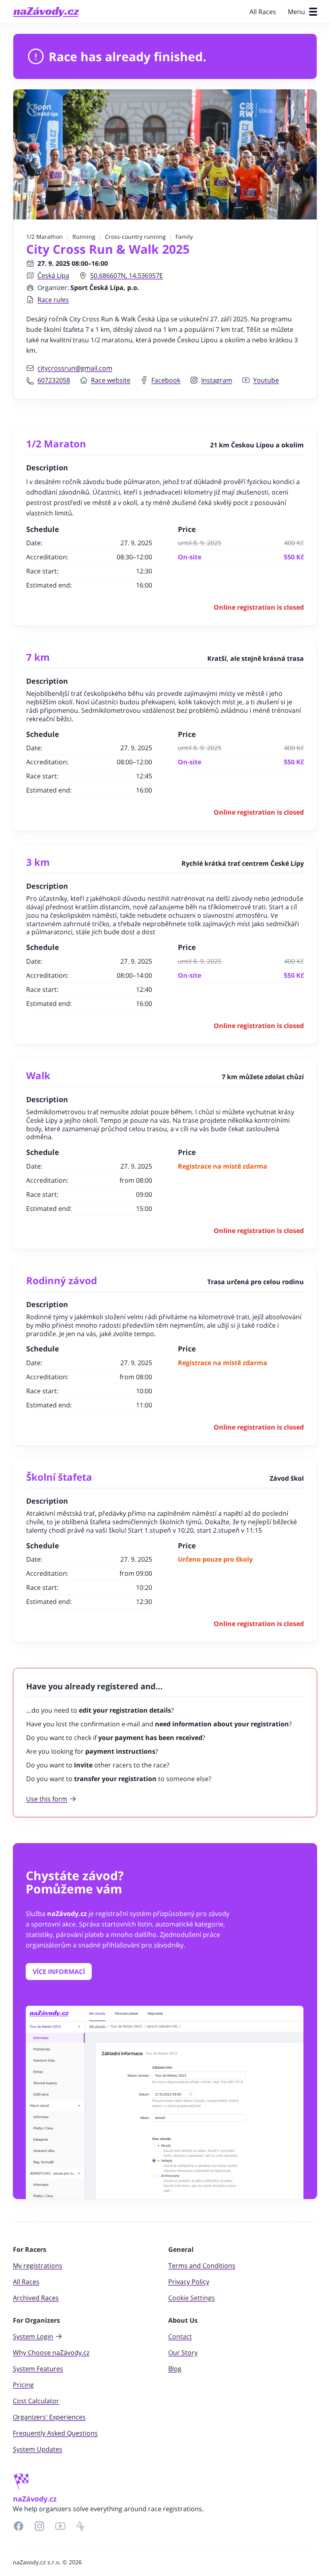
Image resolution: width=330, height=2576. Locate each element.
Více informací (59, 1972)
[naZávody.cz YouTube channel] (60, 2526)
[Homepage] (46, 12)
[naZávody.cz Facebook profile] (19, 2526)
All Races (263, 12)
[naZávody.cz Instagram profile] (39, 2526)
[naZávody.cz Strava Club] (80, 2526)
